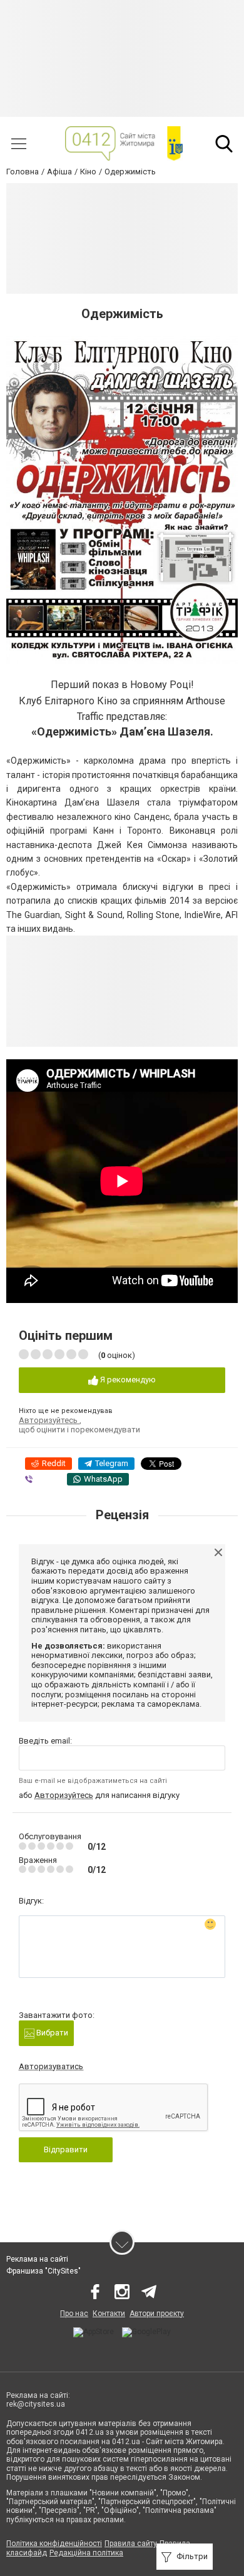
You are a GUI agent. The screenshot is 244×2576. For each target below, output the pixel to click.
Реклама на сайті (37, 2259)
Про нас (74, 2314)
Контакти (109, 2314)
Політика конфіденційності (54, 2544)
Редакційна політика (86, 2553)
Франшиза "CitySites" (43, 2271)
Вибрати (51, 2033)
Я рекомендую (127, 1380)
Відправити (66, 2149)
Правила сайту (131, 2544)
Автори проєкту (157, 2314)
